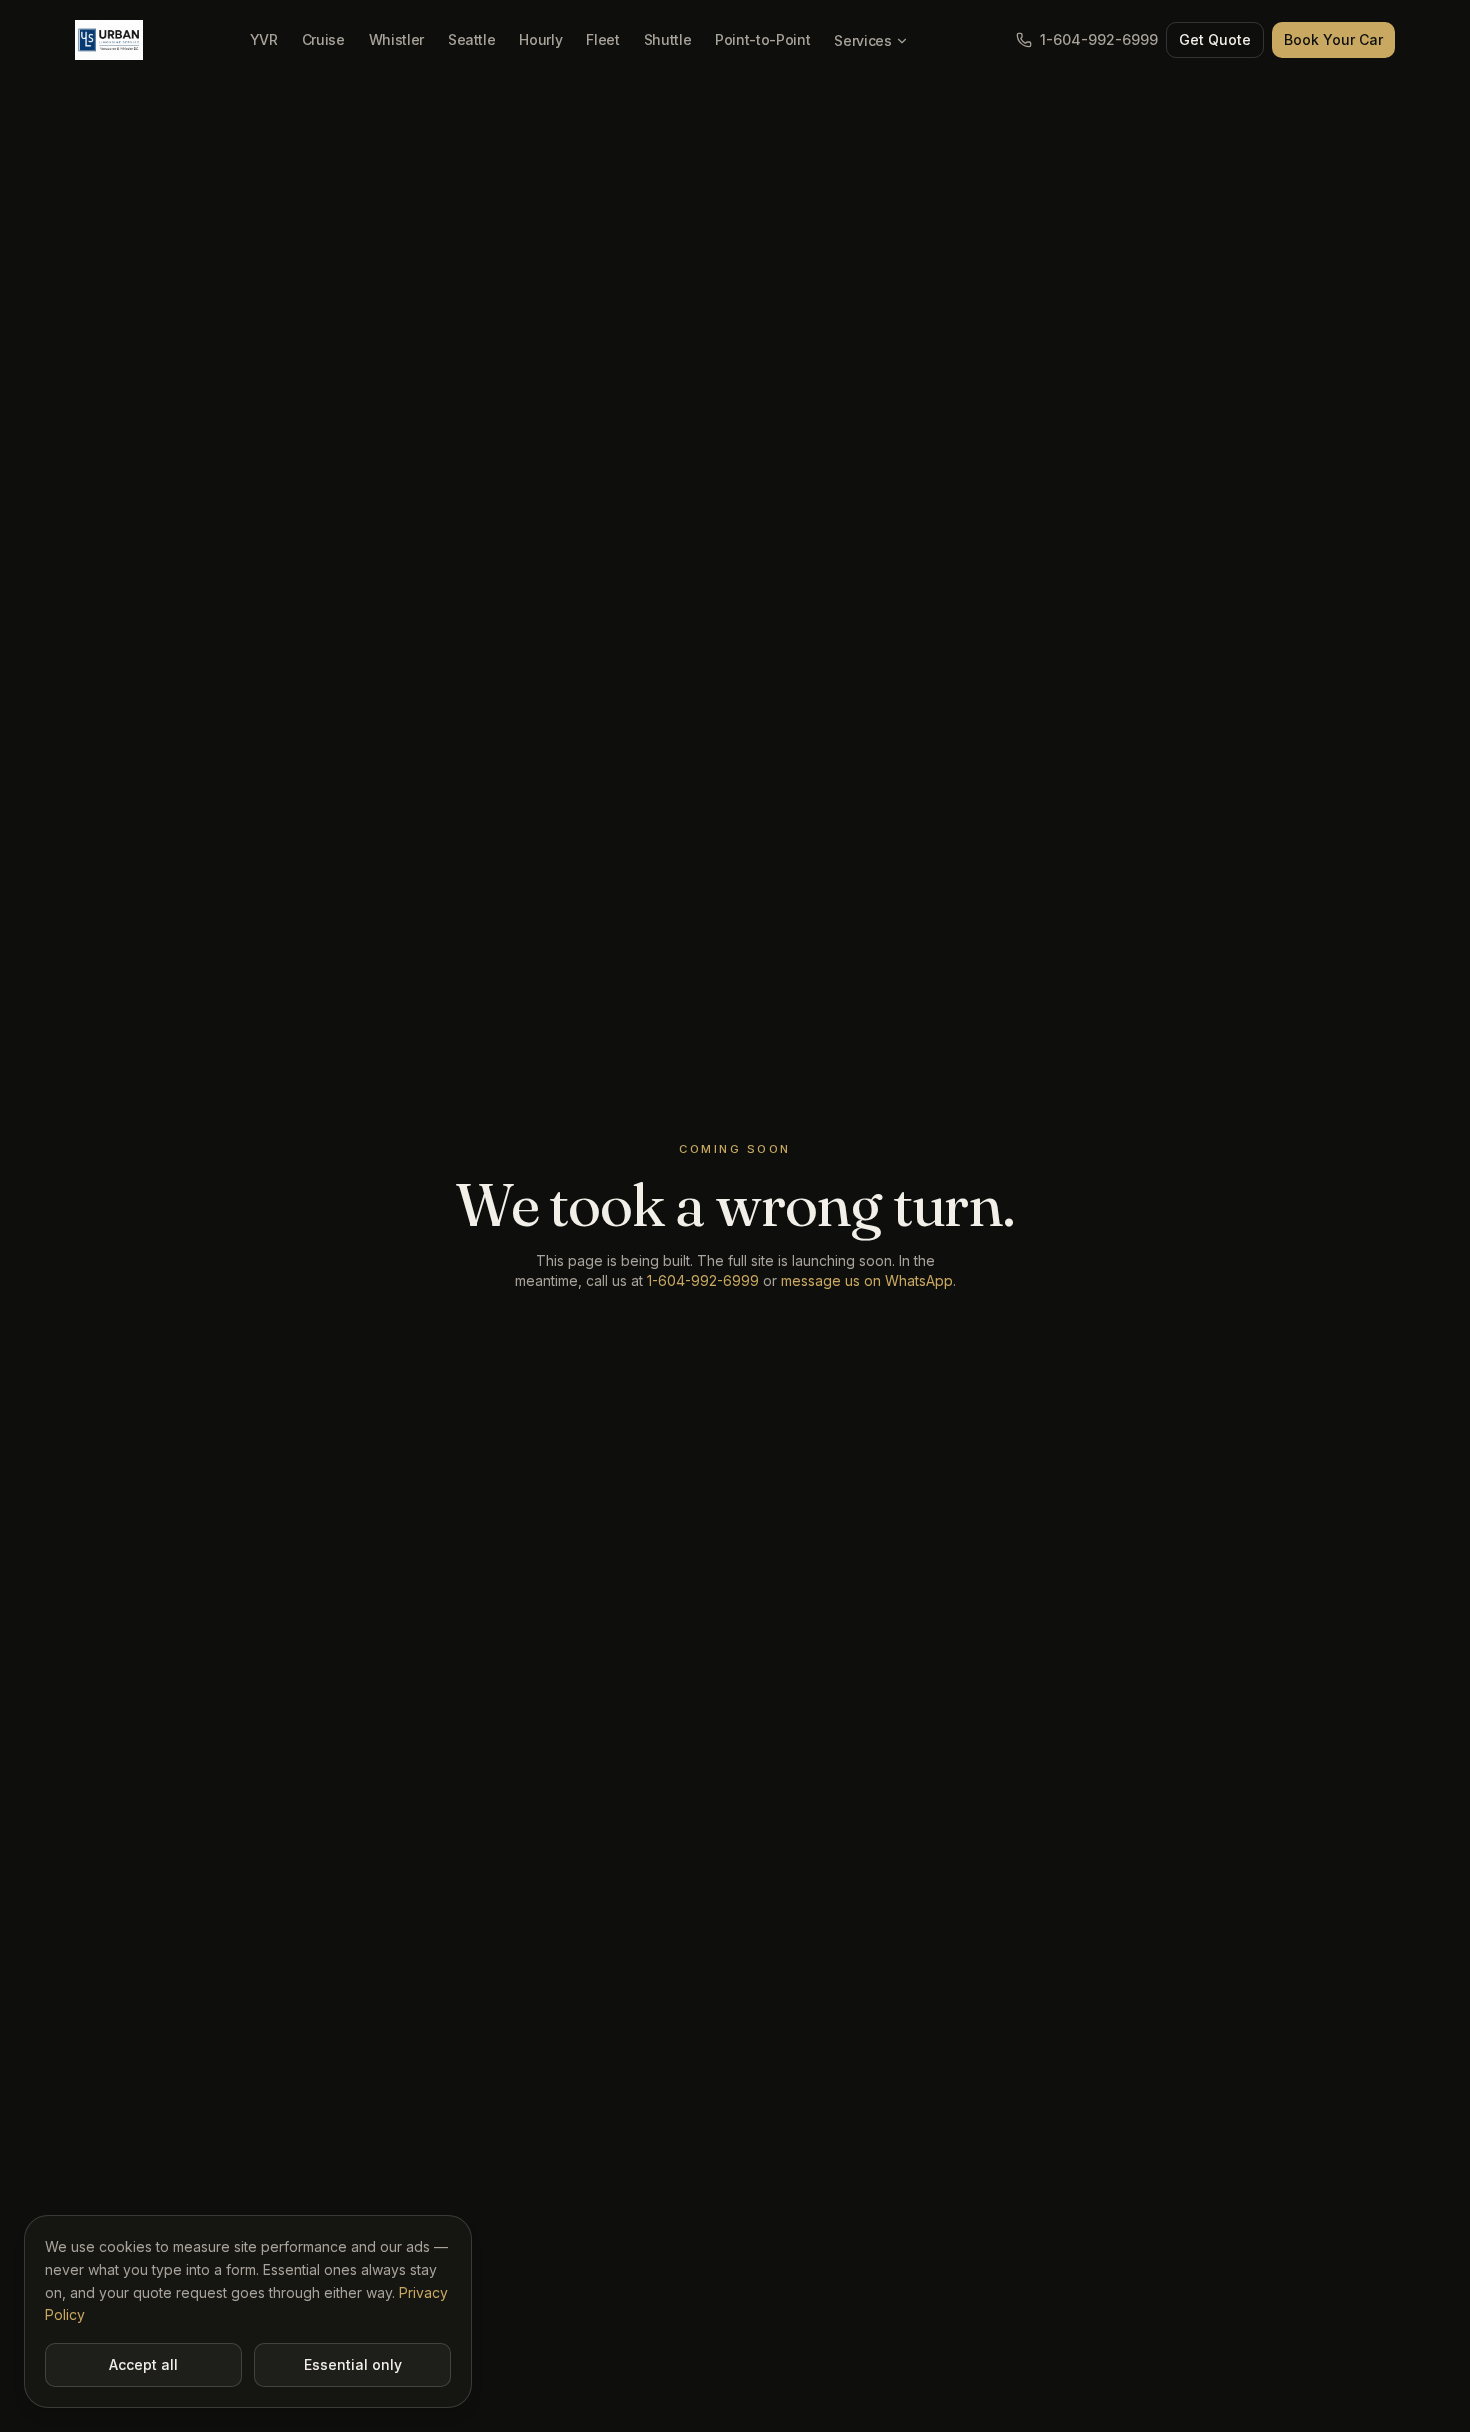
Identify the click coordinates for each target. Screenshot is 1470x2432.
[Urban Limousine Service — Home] (109, 40)
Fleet (602, 39)
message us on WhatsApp (867, 1280)
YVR (264, 39)
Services (862, 40)
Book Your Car (1333, 39)
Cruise (323, 39)
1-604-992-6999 (1099, 39)
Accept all (143, 2364)
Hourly (540, 39)
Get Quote (1215, 39)
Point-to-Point (762, 39)
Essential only (353, 2364)
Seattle (472, 39)
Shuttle (668, 39)
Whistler (396, 39)
